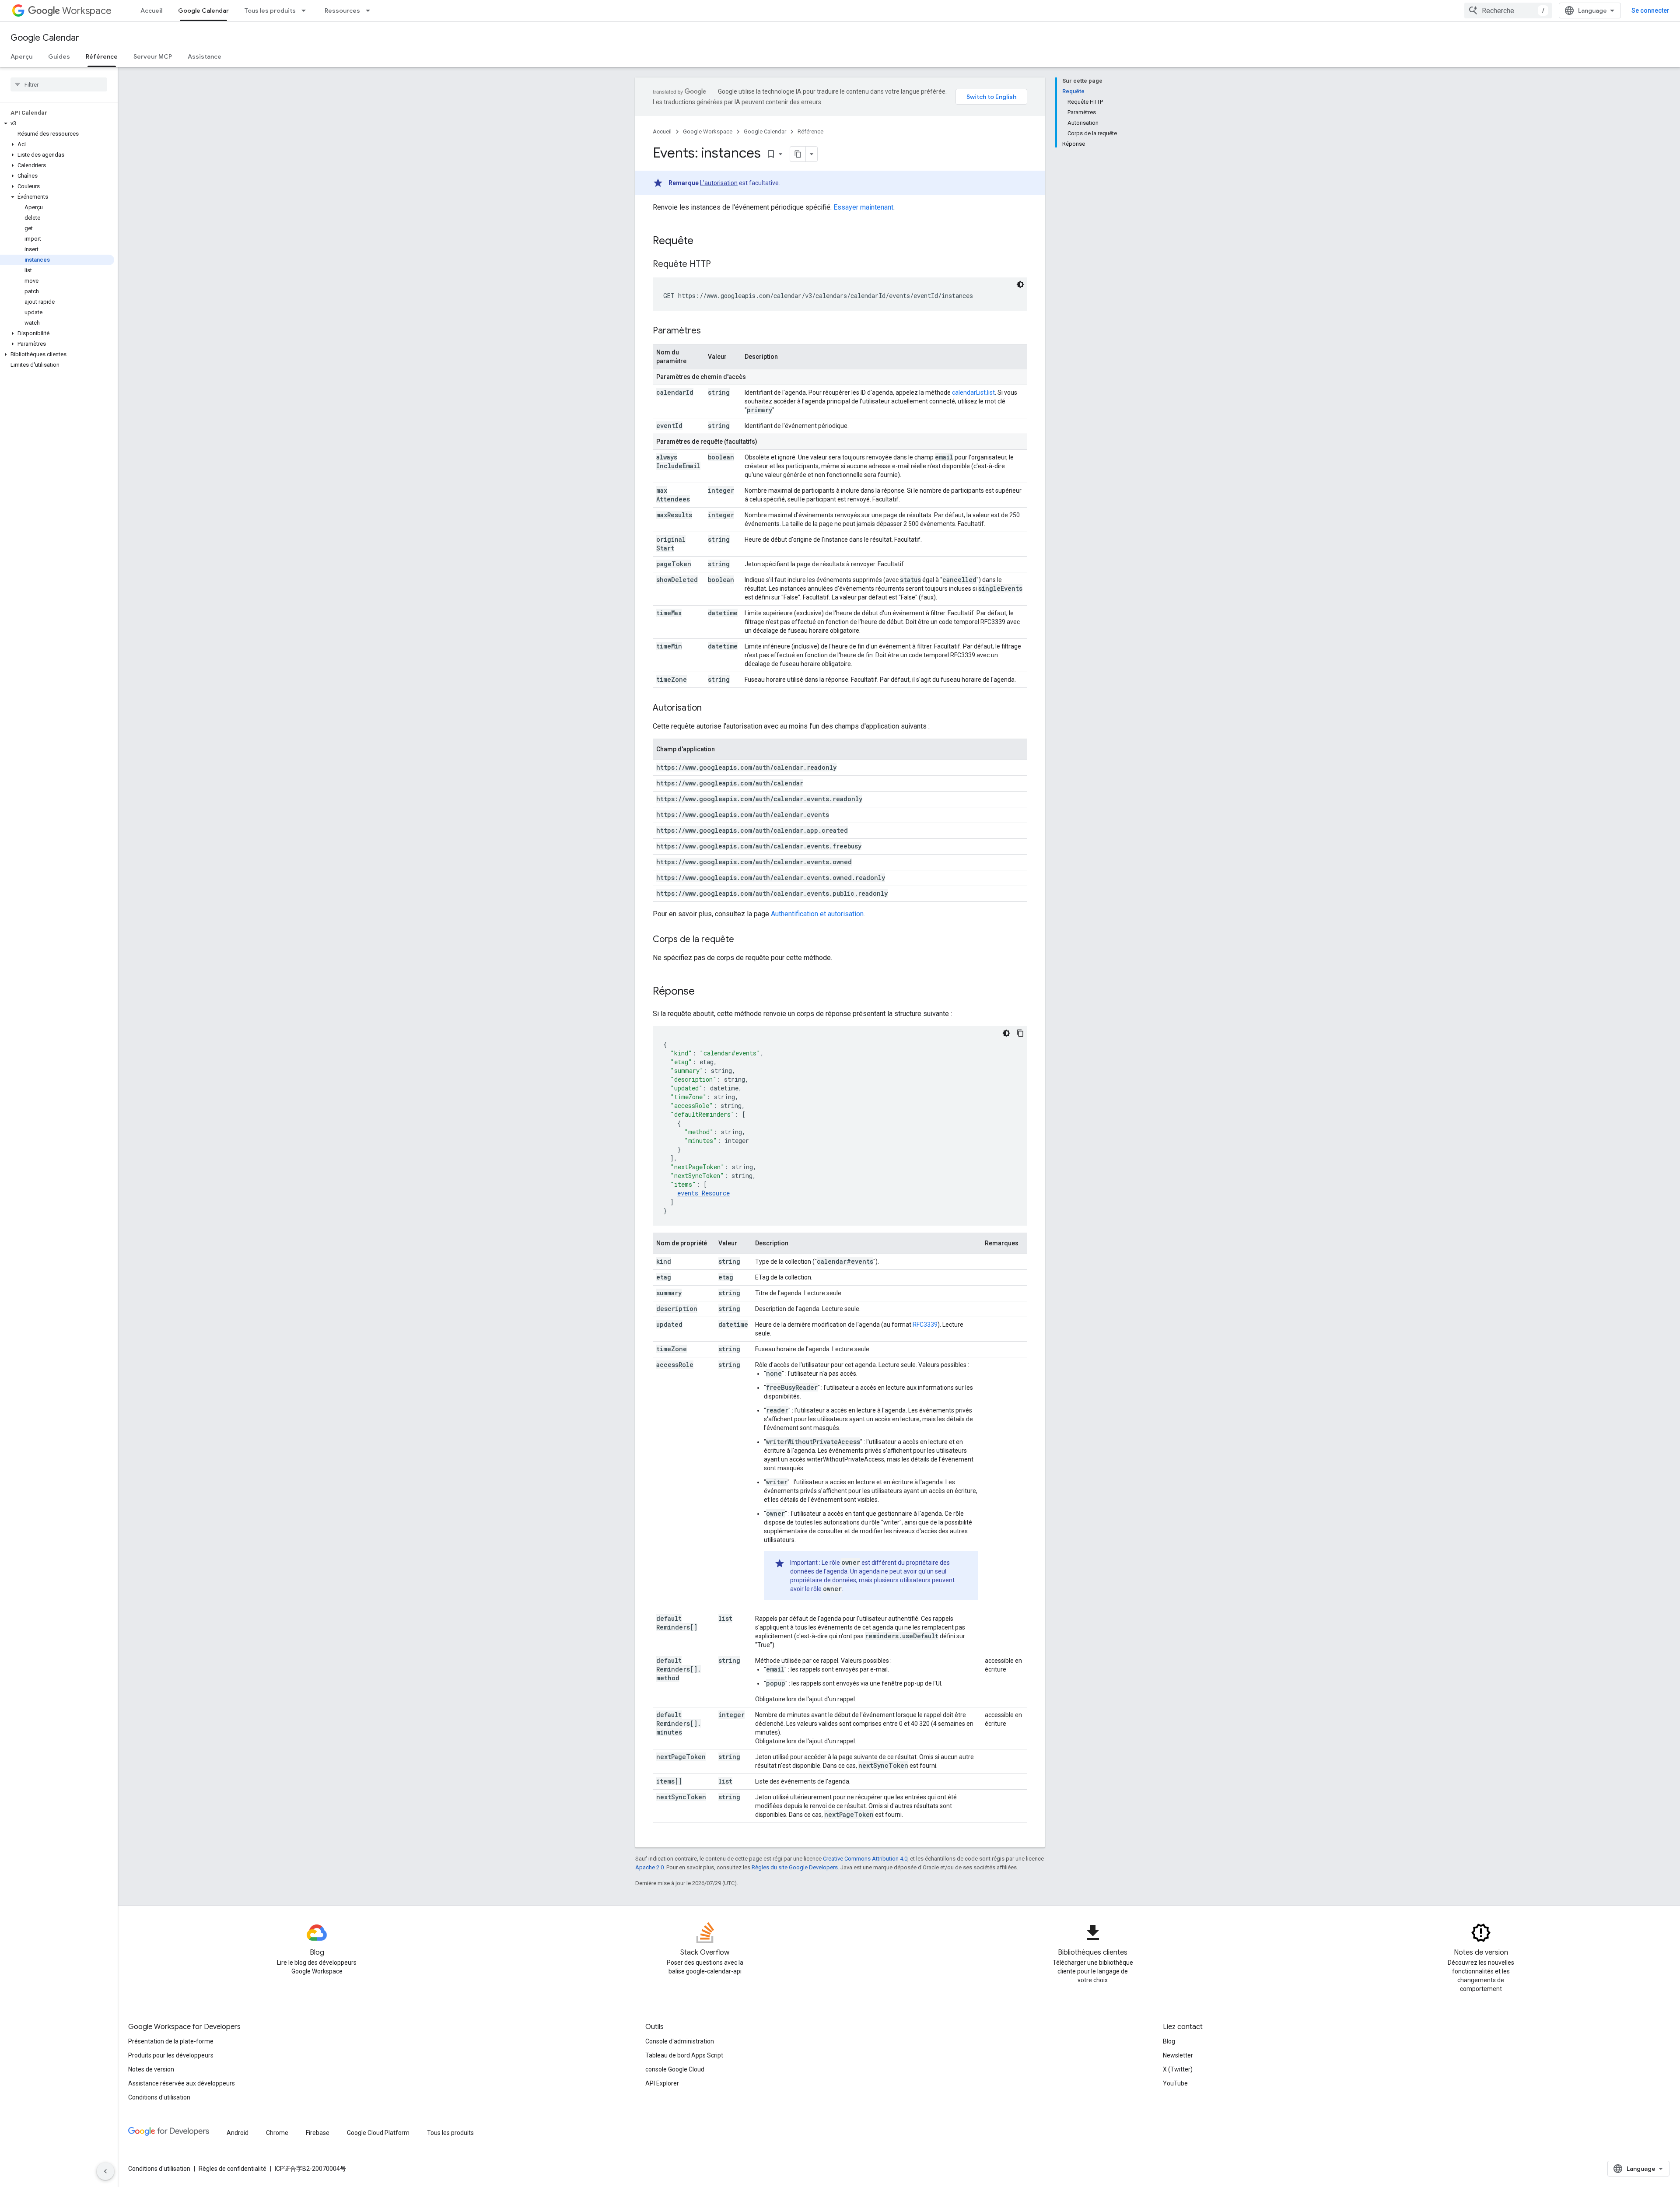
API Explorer (662, 2083)
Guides (59, 56)
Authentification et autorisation (817, 914)
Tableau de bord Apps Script (684, 2055)
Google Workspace (708, 131)
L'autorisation (719, 183)
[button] (57, 123)
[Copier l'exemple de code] (1020, 1033)
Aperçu (21, 56)
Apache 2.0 (649, 1867)
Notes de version (151, 2069)
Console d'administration (680, 2041)
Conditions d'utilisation (159, 2097)
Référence (102, 56)
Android (238, 2133)
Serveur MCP (153, 56)
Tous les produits (270, 11)
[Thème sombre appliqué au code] (1020, 284)
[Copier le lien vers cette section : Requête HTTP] (720, 265)
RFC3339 (925, 1325)
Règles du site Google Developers (795, 1867)
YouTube (1175, 2083)
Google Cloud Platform (378, 2133)
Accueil (151, 11)
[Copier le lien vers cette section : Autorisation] (710, 708)
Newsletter (1178, 2055)
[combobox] (1508, 11)
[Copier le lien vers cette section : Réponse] (703, 992)
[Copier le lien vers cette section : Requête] (702, 242)
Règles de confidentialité (233, 2169)
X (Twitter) (1178, 2069)
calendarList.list (973, 393)
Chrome (277, 2133)
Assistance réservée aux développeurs (182, 2083)
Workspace (87, 11)
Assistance (205, 56)
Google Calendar (203, 11)
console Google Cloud (675, 2069)
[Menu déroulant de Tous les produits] (306, 11)
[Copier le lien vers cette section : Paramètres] (710, 331)
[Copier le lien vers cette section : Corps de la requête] (743, 940)
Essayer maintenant (863, 207)
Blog (1169, 2041)
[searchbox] (59, 84)
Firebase (318, 2133)
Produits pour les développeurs (171, 2055)
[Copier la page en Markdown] (798, 154)
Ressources (342, 11)
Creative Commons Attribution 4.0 (865, 1859)
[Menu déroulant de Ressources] (371, 11)
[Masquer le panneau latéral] (105, 2171)
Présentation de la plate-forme (171, 2041)
